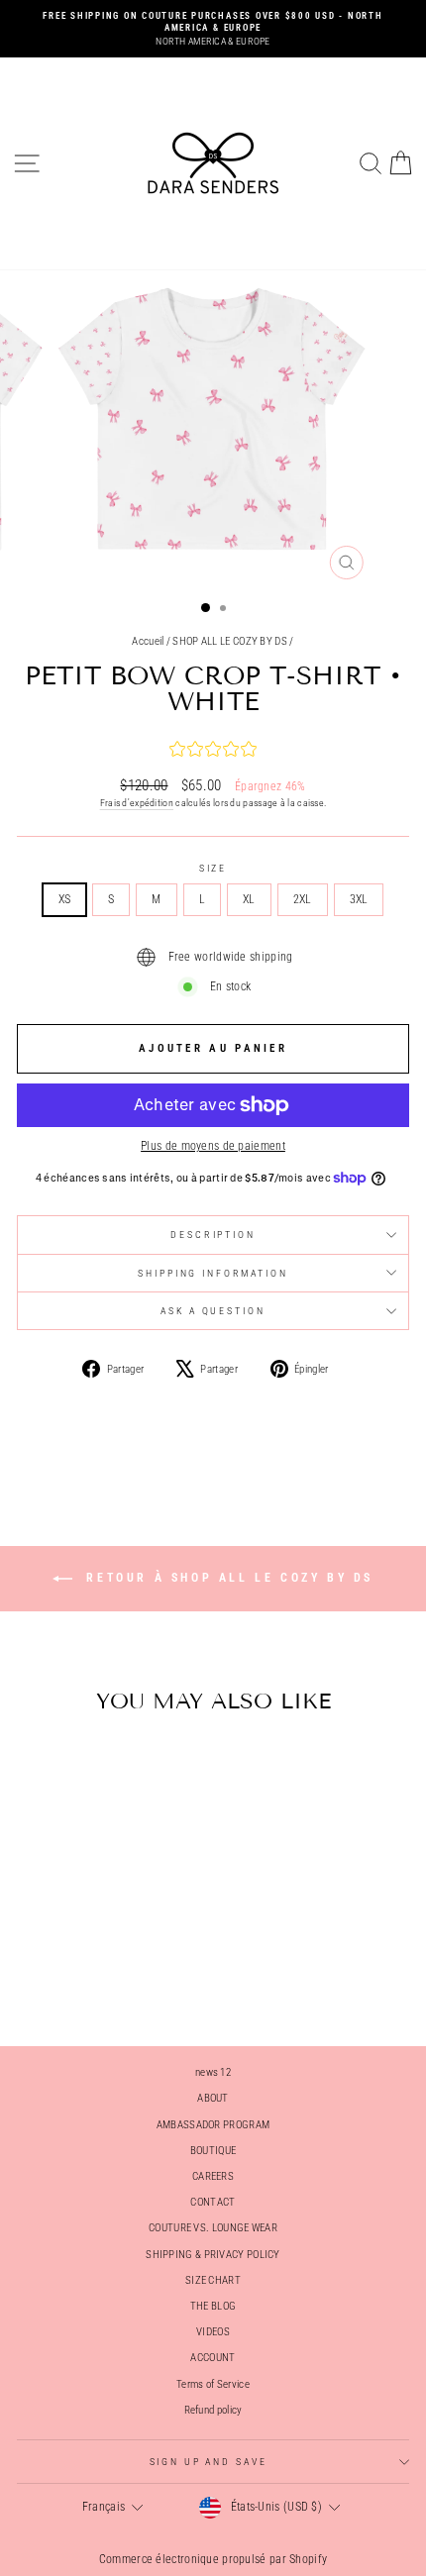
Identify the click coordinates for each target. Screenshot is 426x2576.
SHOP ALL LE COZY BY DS (230, 641)
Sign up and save (209, 2462)
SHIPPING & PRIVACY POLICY (213, 2255)
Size (213, 868)
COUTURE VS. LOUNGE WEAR (213, 2228)
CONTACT (213, 2202)
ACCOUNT (213, 2358)
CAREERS (213, 2176)
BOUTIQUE (213, 2151)
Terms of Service (213, 2384)
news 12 (213, 2072)
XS (65, 899)
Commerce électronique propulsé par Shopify (213, 2559)
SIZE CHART (213, 2280)
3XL (359, 899)
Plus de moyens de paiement (213, 1146)
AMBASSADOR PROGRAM (213, 2125)
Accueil (148, 641)
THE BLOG (213, 2306)
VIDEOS (213, 2332)
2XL (303, 899)
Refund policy (213, 2410)
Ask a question (213, 1311)
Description (213, 1235)
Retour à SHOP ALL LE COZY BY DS (227, 1579)
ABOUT (213, 2098)
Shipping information (213, 1273)
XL (249, 899)
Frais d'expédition (137, 803)
